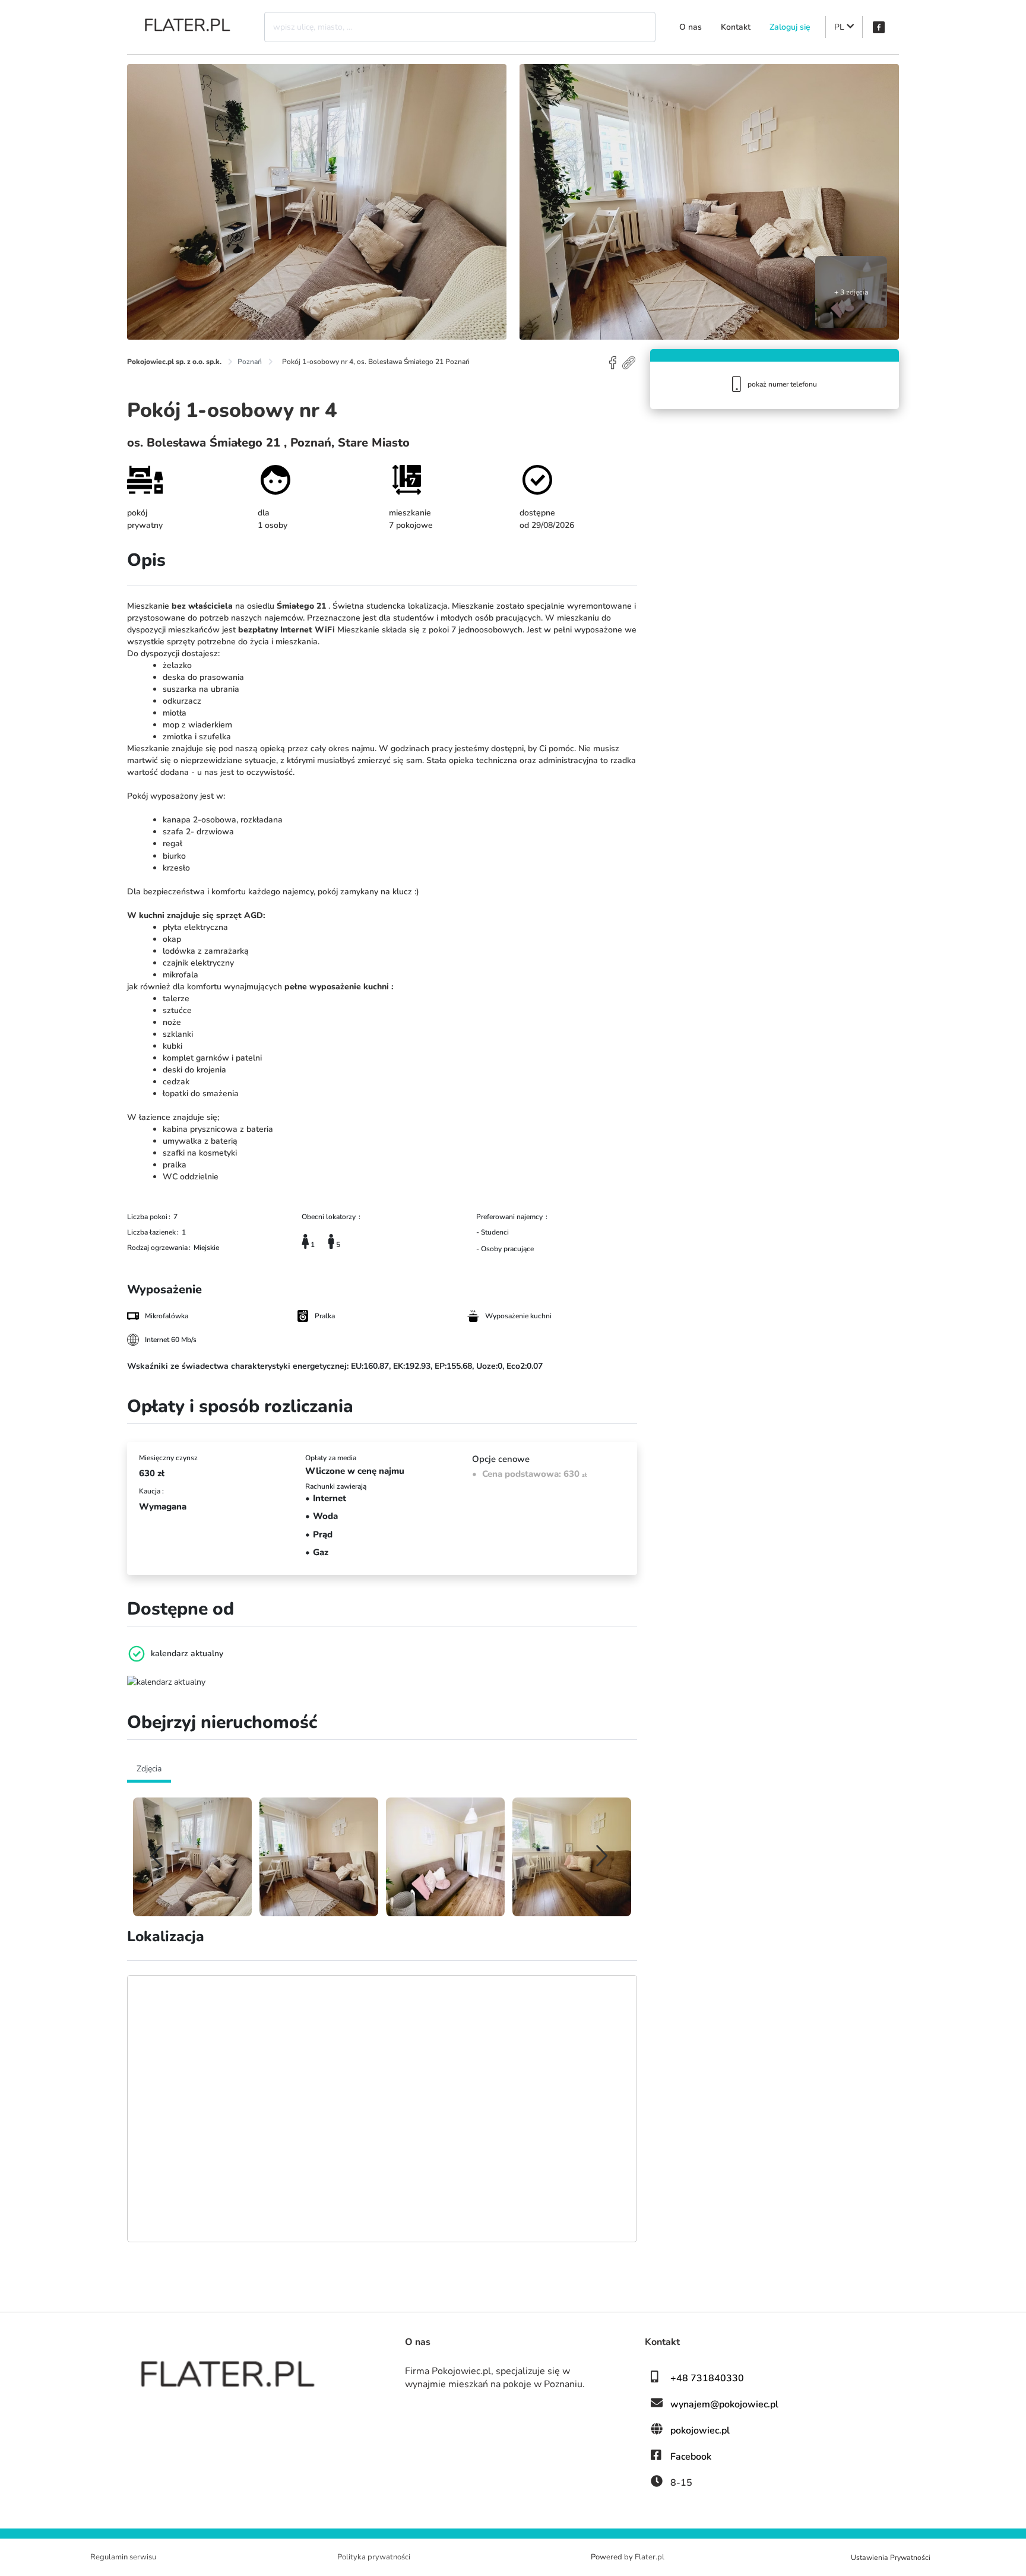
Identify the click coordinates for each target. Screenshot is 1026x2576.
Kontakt (736, 27)
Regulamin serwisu (123, 2557)
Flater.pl (650, 2557)
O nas (691, 27)
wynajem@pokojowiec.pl (724, 2404)
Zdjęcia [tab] (149, 1769)
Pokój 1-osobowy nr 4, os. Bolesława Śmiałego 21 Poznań (376, 362)
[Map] (382, 2109)
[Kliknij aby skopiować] (630, 362)
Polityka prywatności (374, 2557)
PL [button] (840, 27)
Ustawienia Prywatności (891, 2558)
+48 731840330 (707, 2378)
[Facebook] (879, 27)
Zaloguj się (790, 27)
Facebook (691, 2457)
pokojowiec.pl (700, 2431)
